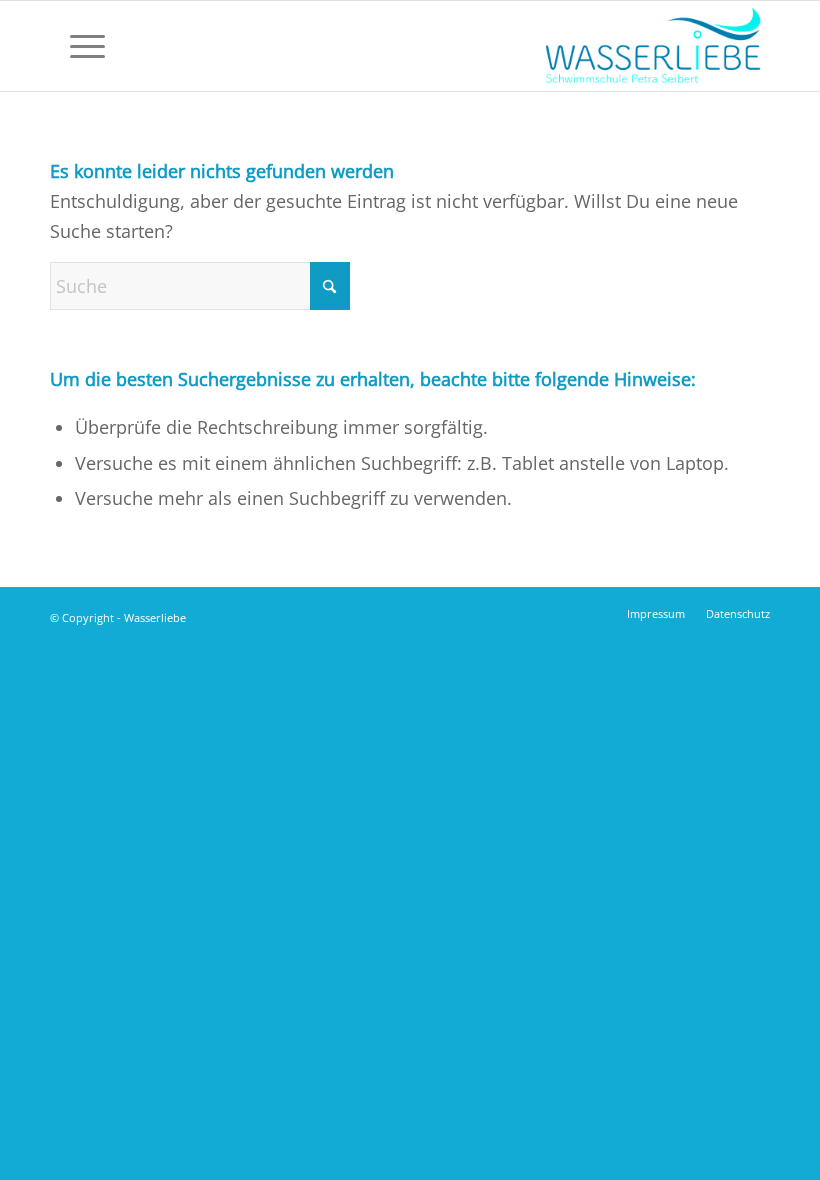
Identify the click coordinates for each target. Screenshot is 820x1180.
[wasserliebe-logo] (652, 46)
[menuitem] (77, 46)
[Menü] (77, 46)
